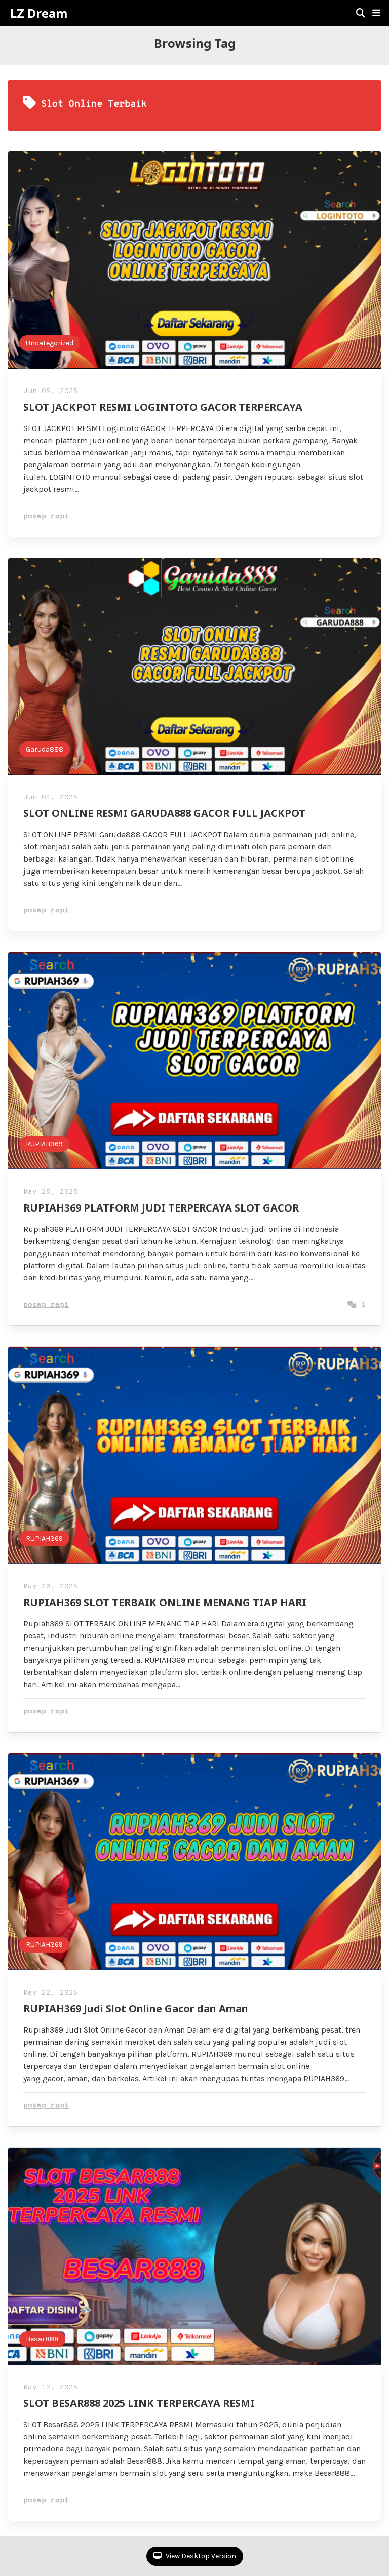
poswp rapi (46, 516)
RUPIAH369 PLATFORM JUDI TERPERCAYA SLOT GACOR (161, 1208)
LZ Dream (39, 13)
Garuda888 (45, 749)
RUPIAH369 (44, 1144)
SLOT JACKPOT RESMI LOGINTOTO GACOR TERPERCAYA (163, 407)
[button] (376, 13)
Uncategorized (50, 343)
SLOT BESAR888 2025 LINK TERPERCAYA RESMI (139, 2403)
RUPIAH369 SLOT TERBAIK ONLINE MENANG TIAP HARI (165, 1602)
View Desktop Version (200, 2556)
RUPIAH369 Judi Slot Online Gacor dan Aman (136, 2008)
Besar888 (42, 2339)
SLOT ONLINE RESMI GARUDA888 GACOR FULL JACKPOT (164, 813)
